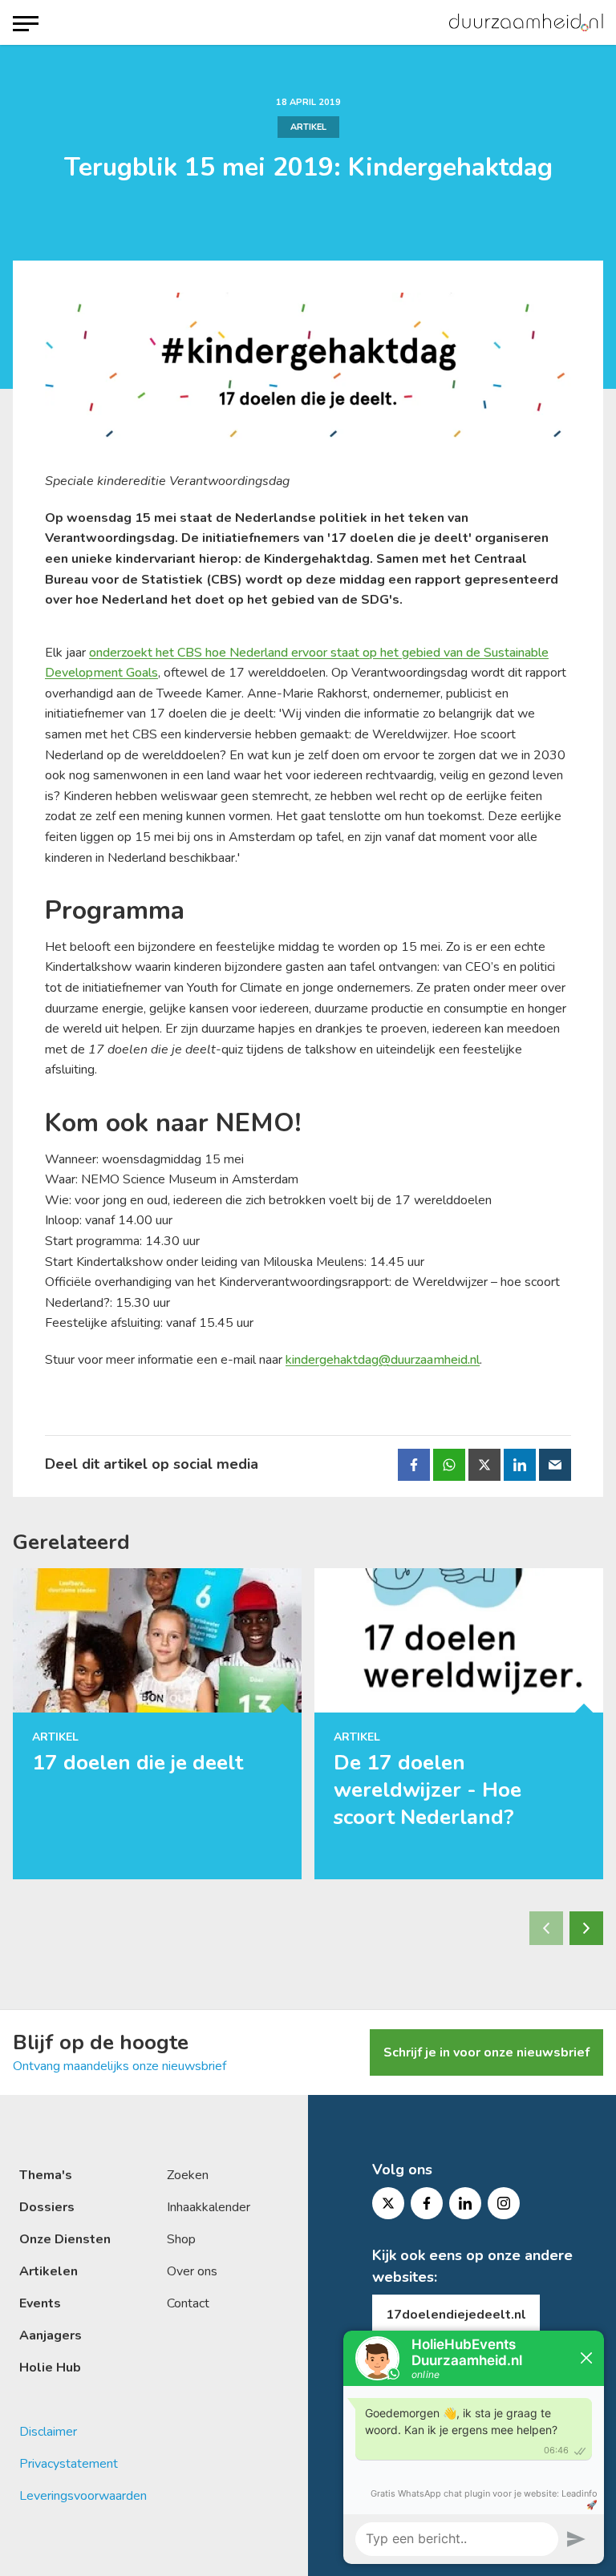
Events (40, 2303)
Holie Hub (50, 2368)
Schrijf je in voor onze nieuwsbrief (486, 2052)
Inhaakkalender (209, 2207)
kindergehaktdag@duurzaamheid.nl (383, 1360)
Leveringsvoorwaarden (83, 2496)
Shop (181, 2239)
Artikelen (49, 2271)
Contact (188, 2303)
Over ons (192, 2271)
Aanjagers (51, 2335)
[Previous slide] (546, 1928)
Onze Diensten (65, 2239)
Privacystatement (69, 2464)
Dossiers (47, 2207)
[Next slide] (586, 1928)
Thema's (46, 2175)
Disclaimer (48, 2432)
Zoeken (188, 2175)
